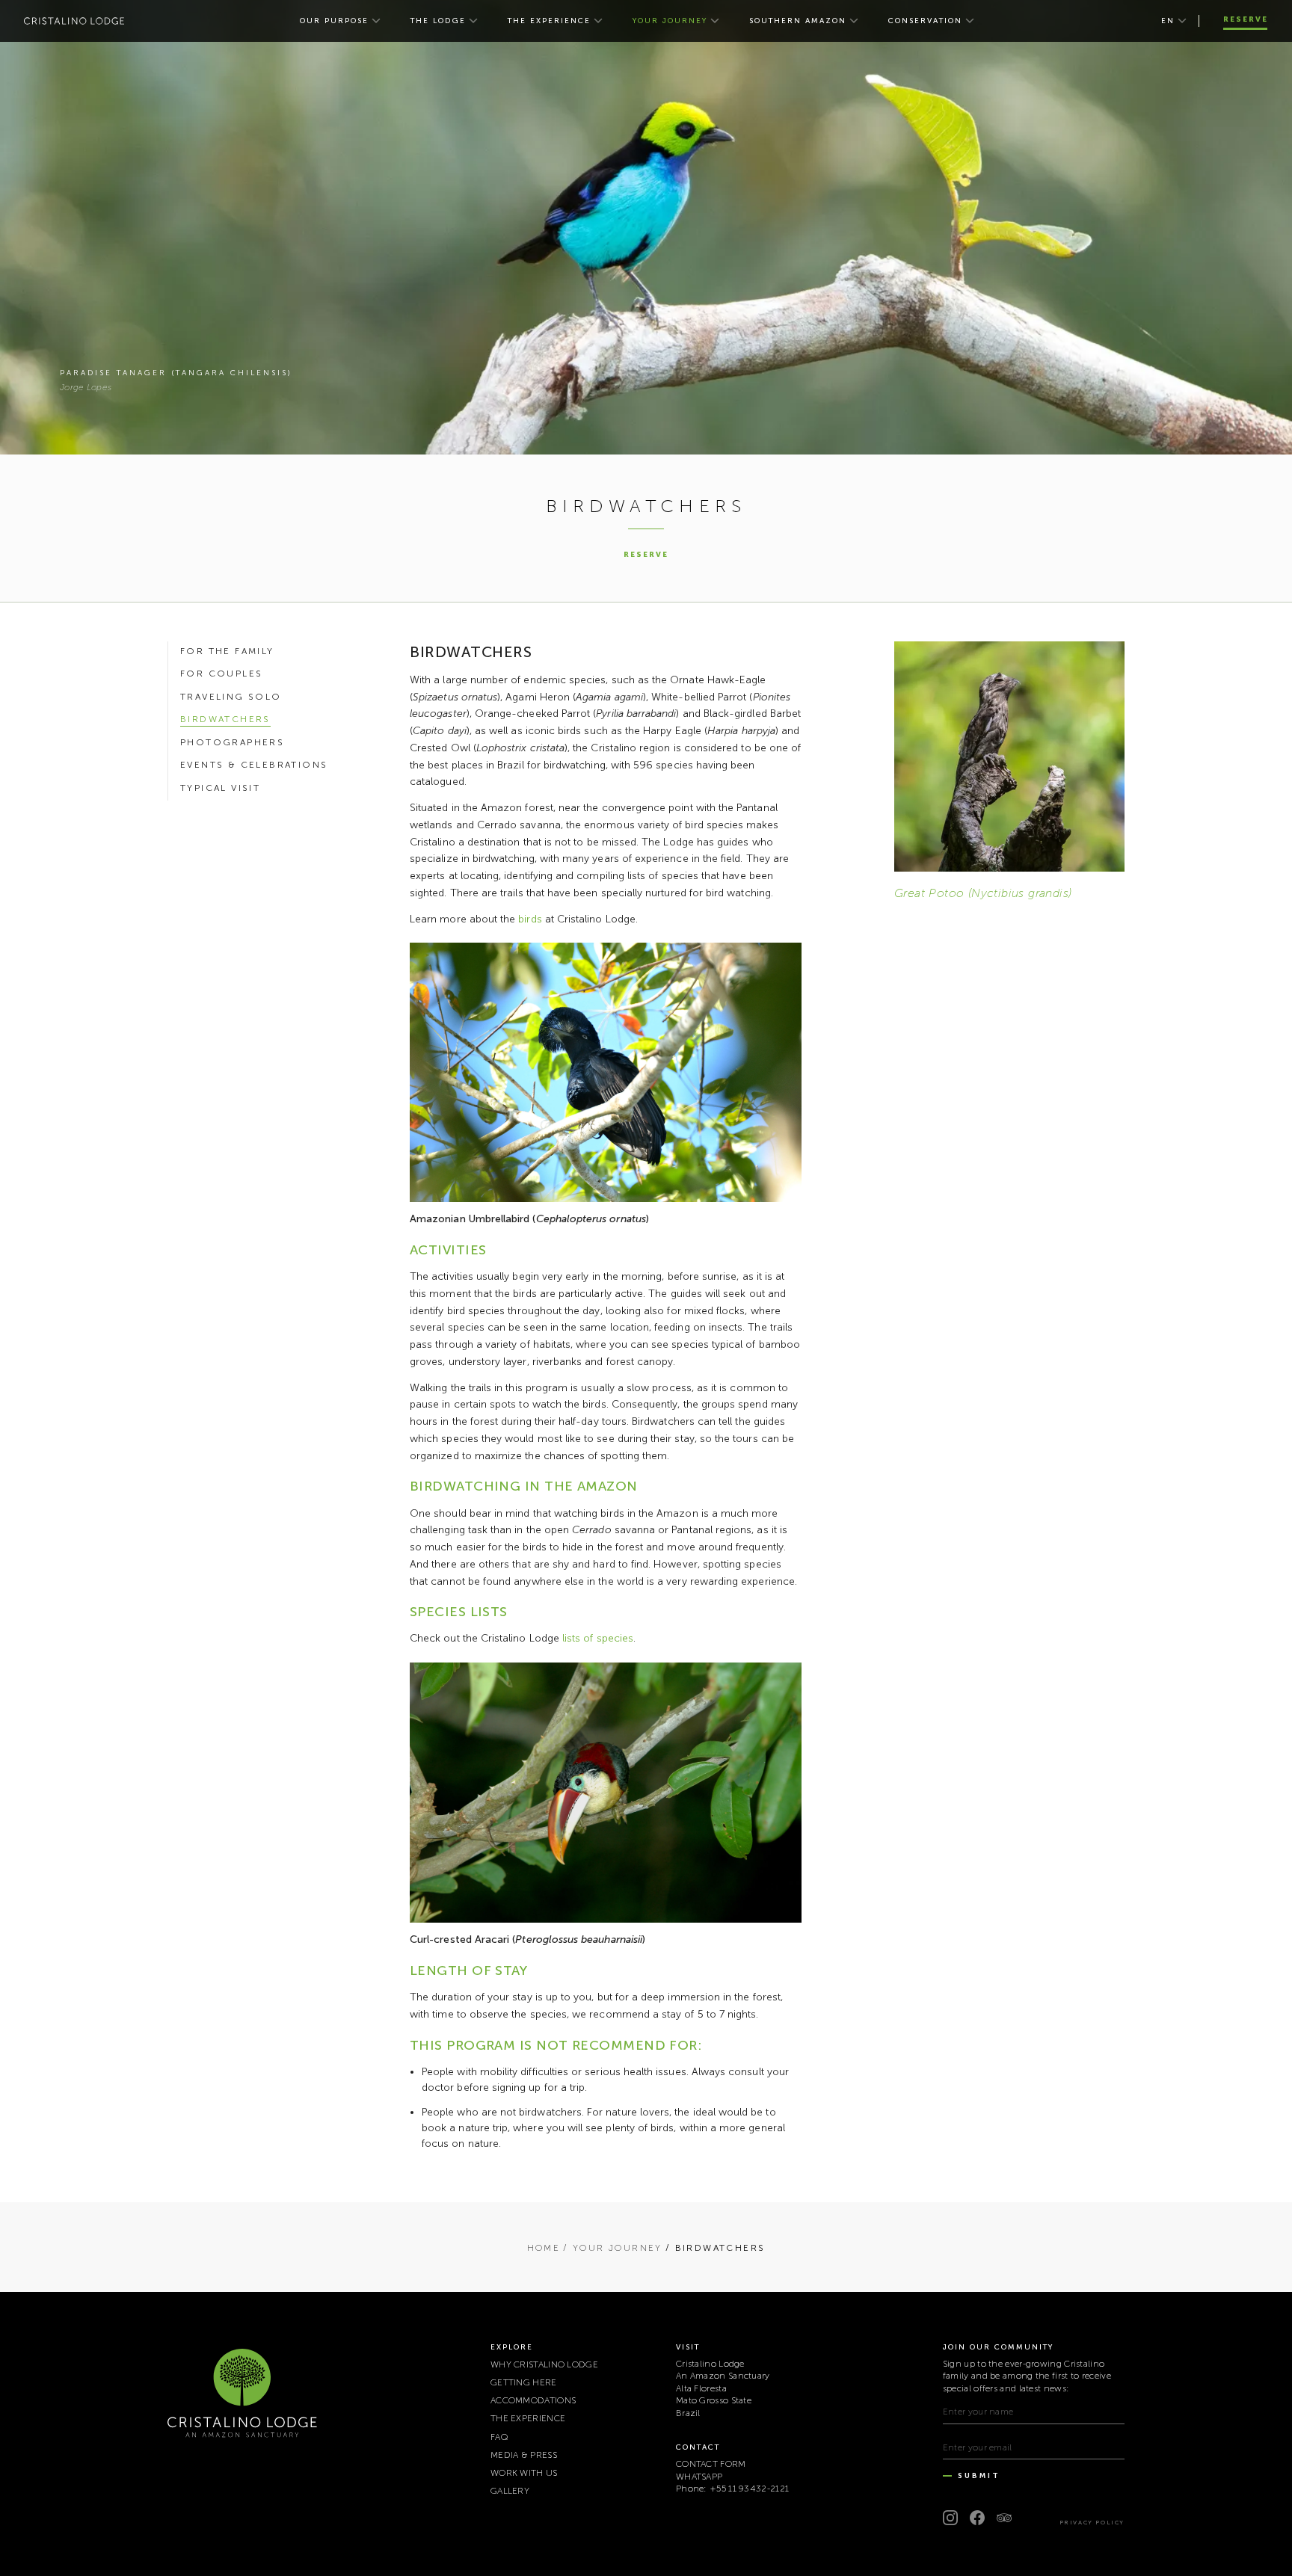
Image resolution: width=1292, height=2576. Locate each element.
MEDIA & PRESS (524, 2455)
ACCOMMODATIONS (533, 2400)
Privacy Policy (1092, 2522)
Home (544, 2248)
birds (530, 919)
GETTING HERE (524, 2382)
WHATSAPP (699, 2477)
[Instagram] (950, 2518)
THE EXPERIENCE (549, 21)
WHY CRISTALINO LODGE (544, 2364)
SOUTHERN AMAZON (798, 21)
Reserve (1246, 19)
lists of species (598, 1638)
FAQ (499, 2437)
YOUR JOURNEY (670, 21)
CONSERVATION (925, 21)
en (1168, 21)
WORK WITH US (524, 2473)
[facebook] (977, 2518)
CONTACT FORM (711, 2464)
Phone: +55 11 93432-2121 (732, 2489)
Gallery (510, 2491)
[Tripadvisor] (1004, 2518)
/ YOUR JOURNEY (613, 2248)
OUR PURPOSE (334, 21)
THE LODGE (438, 21)
